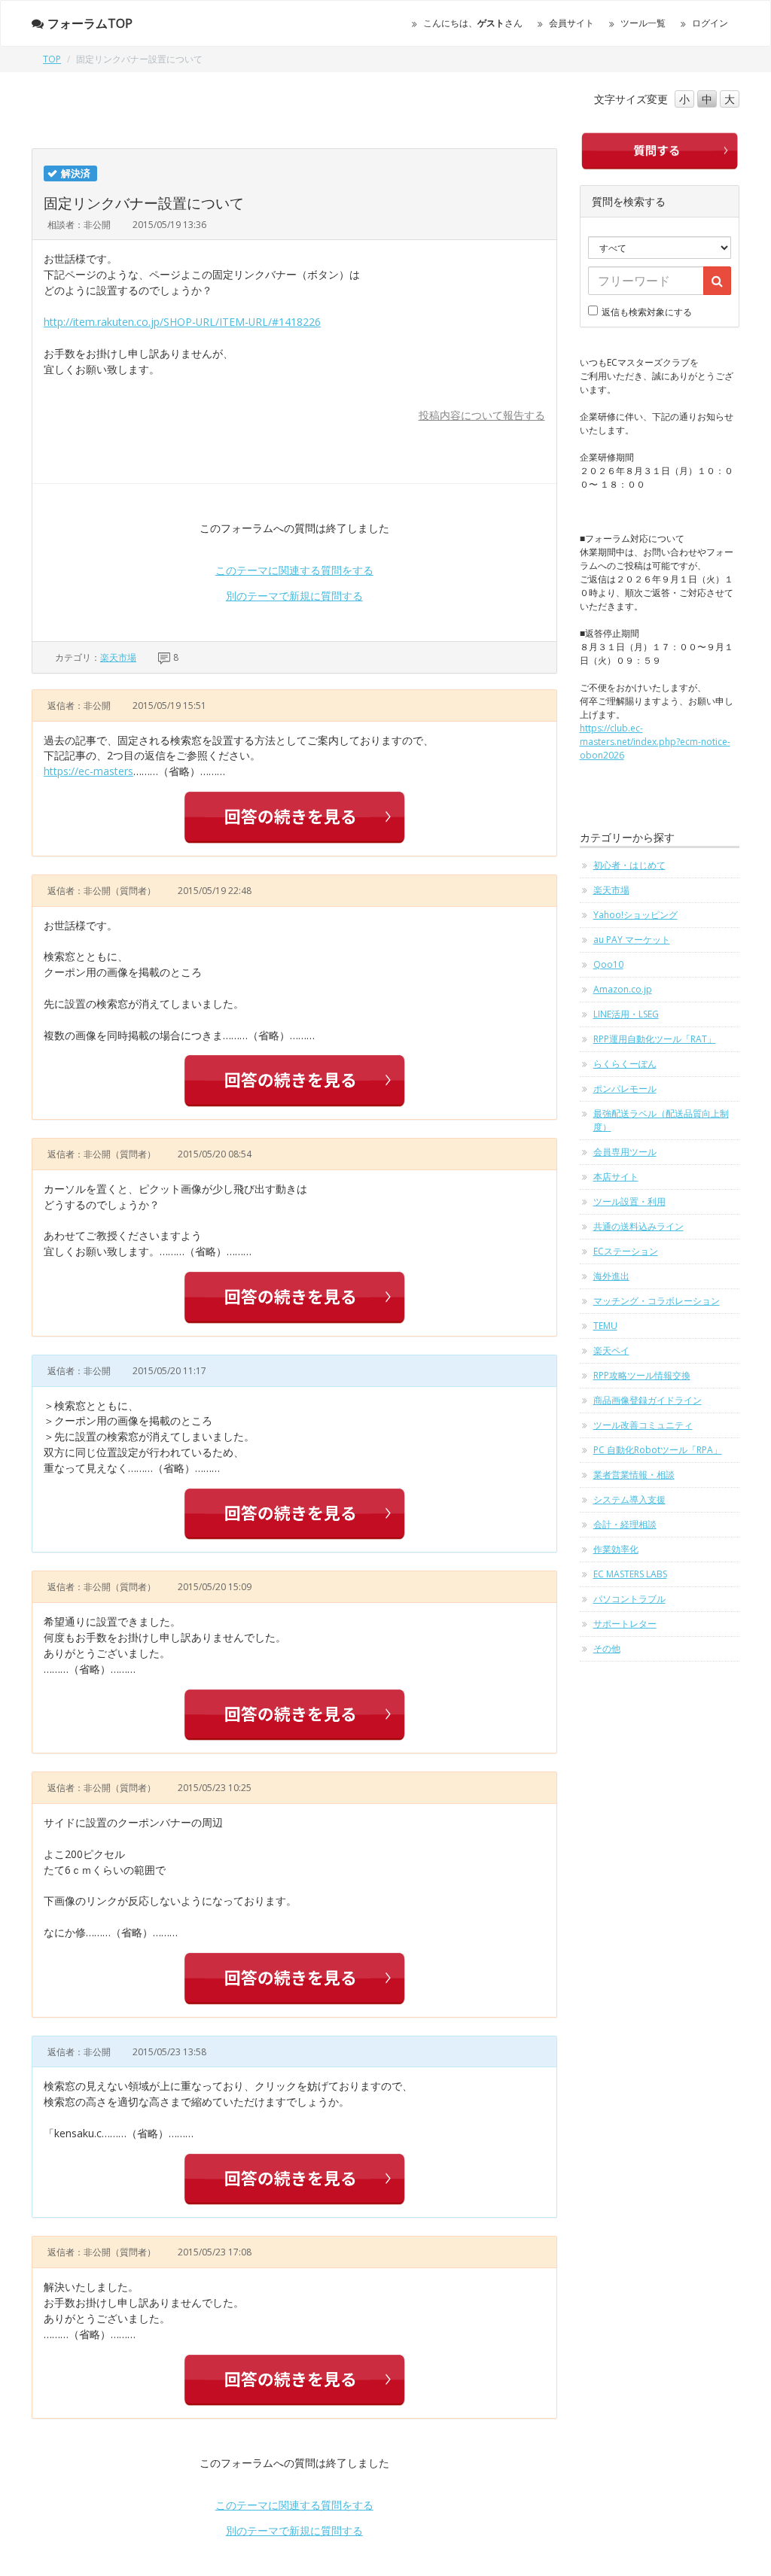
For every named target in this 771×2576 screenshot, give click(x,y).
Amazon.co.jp (623, 989)
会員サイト (571, 23)
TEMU (605, 1326)
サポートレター (625, 1624)
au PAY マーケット (632, 940)
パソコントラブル (629, 1599)
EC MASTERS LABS (630, 1574)
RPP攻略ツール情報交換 (642, 1375)
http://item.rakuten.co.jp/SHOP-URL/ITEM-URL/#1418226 (182, 322)
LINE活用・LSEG (626, 1014)
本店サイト (616, 1177)
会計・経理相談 (625, 1524)
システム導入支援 (629, 1499)
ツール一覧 (643, 23)
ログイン (710, 23)
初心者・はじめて (629, 865)
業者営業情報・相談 (634, 1475)
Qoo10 (608, 964)
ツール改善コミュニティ (643, 1425)
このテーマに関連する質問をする (294, 570)
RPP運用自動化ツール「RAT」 (655, 1039)
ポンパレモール (625, 1089)
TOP (52, 59)
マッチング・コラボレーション (657, 1301)
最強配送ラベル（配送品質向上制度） (661, 1120)
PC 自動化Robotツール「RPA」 (658, 1450)
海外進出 (611, 1276)
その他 (607, 1648)
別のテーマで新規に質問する (294, 596)
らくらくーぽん (625, 1064)
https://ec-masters (88, 771)
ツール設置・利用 (629, 1201)
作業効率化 (616, 1549)
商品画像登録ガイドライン (648, 1400)
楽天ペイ (611, 1350)
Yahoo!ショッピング (635, 915)
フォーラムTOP (90, 23)
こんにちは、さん (473, 23)
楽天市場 (118, 657)
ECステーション (626, 1251)
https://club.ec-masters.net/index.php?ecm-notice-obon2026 (655, 742)
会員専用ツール (625, 1152)
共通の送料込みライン (638, 1226)
